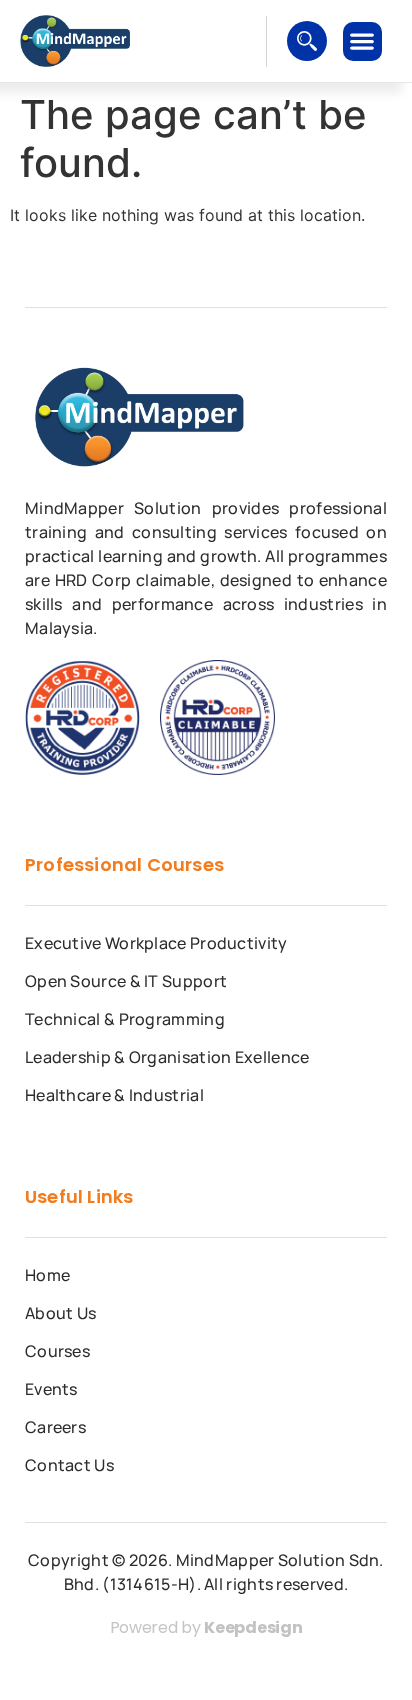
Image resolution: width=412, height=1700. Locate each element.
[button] (362, 41)
